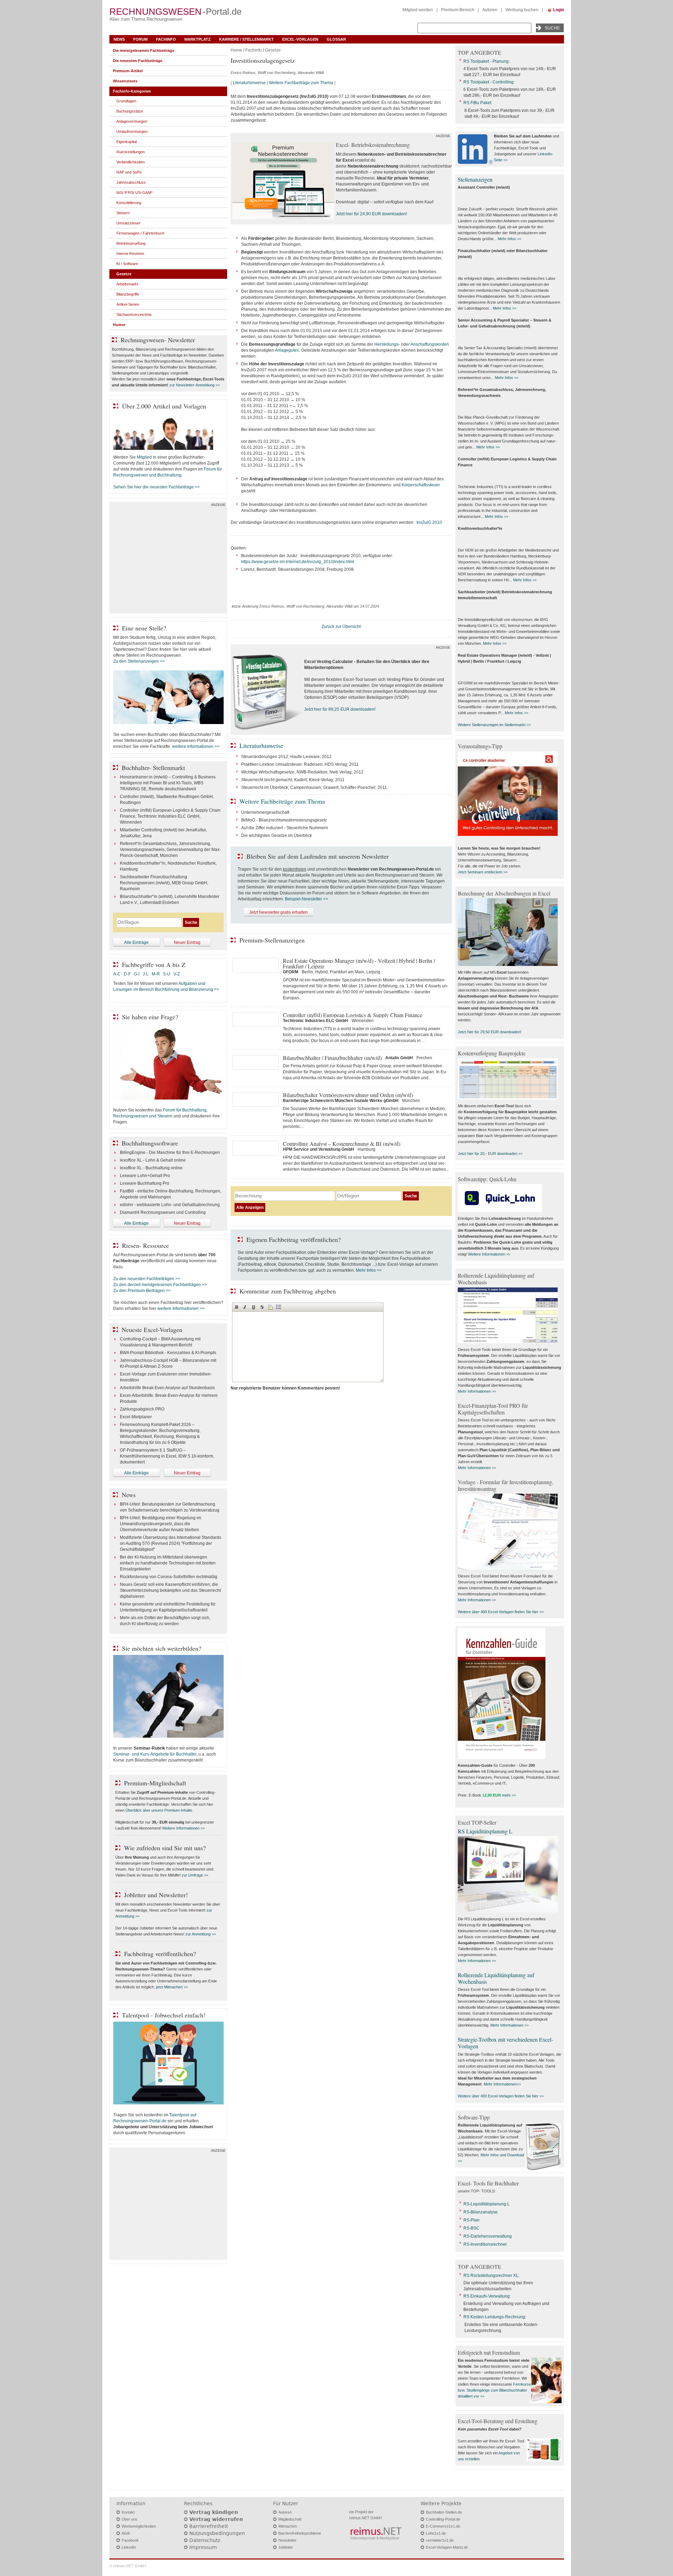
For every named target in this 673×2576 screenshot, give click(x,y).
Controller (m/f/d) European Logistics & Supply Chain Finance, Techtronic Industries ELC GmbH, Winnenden (170, 816)
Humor (119, 325)
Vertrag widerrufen (216, 2519)
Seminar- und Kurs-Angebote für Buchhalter (155, 1754)
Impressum (203, 2547)
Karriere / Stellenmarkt (246, 39)
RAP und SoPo (129, 172)
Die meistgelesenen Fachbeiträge (144, 50)
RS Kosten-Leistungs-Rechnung (494, 2317)
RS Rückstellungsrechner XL (491, 2276)
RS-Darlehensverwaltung (488, 2236)
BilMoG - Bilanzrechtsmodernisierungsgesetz (284, 820)
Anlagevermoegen (132, 121)
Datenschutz (205, 2540)
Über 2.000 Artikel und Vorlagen (164, 406)
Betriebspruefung (131, 243)
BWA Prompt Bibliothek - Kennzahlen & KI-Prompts (168, 1353)
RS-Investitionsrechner (485, 2244)
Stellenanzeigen (475, 179)
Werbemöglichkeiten (139, 2526)
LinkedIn (129, 2547)
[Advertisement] (168, 559)
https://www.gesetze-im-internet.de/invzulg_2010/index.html (298, 562)
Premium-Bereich (458, 10)
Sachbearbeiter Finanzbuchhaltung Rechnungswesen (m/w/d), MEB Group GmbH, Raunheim (164, 883)
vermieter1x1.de (440, 2540)
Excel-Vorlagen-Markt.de (447, 2547)
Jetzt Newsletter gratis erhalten (278, 912)
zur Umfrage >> (195, 1875)
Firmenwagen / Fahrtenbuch (140, 233)
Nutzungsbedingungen (217, 2533)
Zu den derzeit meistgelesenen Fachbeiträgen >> (160, 1285)
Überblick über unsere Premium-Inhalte (159, 1810)
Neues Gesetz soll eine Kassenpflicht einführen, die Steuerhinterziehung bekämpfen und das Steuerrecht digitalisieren (170, 1590)
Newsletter (287, 2540)
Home (236, 50)
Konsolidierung (129, 203)
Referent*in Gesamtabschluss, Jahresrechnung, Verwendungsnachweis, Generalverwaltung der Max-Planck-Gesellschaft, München (170, 850)
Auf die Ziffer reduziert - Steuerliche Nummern (285, 828)
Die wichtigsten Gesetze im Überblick (277, 836)
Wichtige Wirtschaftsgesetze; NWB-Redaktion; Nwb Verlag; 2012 (302, 772)
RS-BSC (471, 2228)
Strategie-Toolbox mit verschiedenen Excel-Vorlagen (505, 2043)
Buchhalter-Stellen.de (444, 2512)
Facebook (130, 2540)
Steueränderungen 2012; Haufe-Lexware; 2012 (286, 757)
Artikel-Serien (128, 304)
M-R (156, 974)
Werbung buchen (522, 10)
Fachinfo (166, 39)
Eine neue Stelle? (144, 628)
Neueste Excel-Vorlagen (152, 1330)
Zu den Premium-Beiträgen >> (142, 1291)
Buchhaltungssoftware (150, 1143)
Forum (140, 39)
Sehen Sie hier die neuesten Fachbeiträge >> (157, 487)
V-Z (177, 974)
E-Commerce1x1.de (443, 2526)
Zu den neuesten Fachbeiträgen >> (147, 1279)
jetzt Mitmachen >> (172, 1987)
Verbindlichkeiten (131, 162)
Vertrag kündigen (214, 2512)
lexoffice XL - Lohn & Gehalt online (153, 1160)
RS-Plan (471, 2220)
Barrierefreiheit (209, 2526)
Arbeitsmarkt (127, 284)
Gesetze (273, 50)
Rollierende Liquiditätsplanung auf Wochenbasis (496, 1978)
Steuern (123, 213)
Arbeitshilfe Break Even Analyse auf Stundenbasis (167, 1388)
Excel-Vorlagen (300, 39)
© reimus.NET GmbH (128, 2566)
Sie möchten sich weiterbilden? (162, 1648)
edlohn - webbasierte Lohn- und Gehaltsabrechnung (170, 1205)
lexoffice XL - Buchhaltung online (151, 1168)
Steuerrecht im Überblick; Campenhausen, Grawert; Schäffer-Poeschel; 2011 (314, 787)
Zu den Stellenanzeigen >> (139, 661)
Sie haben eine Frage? (150, 1017)
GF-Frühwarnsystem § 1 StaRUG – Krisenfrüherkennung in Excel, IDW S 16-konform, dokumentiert (167, 1456)
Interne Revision (130, 253)
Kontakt (128, 2512)
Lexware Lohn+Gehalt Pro (145, 1176)
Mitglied (144, 457)
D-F (127, 974)
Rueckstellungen (131, 152)
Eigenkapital (127, 142)
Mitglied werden (418, 10)
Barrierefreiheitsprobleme (300, 2533)
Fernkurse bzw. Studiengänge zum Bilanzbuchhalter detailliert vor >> (494, 2390)
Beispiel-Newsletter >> (307, 899)
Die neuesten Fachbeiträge (138, 61)
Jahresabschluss (131, 182)
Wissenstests (125, 81)
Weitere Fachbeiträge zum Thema (301, 83)
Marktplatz (198, 39)
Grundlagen (126, 101)
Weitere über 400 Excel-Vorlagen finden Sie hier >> (501, 1612)
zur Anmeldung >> (201, 1934)
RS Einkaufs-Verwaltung (487, 2296)
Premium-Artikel (128, 71)
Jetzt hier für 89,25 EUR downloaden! (340, 709)
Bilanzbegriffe (128, 294)
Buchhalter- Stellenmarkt (153, 768)
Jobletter (286, 2547)
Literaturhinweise (249, 83)
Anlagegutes (287, 350)
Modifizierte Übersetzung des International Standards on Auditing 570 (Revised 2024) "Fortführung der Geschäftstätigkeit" (171, 1543)
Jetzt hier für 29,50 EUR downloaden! (490, 1032)
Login (559, 10)
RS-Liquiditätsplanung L (487, 2204)
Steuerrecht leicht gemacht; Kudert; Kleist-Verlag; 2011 (293, 780)
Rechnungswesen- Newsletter (158, 340)
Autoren (490, 10)
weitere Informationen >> (196, 746)
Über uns (130, 2519)
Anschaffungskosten (430, 344)
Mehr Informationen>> (502, 2084)
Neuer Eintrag (187, 942)
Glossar (336, 39)
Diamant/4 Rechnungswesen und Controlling (163, 1212)
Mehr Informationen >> (477, 1391)
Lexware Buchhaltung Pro (145, 1183)
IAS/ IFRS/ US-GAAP (134, 192)
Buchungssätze (130, 111)
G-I (137, 974)
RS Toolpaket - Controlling (488, 82)
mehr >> (509, 1795)
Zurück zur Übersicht (341, 627)
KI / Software (127, 264)
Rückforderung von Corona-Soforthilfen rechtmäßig (169, 1577)
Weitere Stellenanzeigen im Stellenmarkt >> (494, 725)
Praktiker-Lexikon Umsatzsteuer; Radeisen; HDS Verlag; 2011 (300, 764)
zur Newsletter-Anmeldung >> (195, 385)
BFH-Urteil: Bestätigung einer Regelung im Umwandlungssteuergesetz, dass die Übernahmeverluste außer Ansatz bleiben (161, 1524)
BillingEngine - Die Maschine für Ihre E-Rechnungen (170, 1152)
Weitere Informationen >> (183, 1828)
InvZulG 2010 (429, 522)
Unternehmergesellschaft (265, 812)
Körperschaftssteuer (421, 485)
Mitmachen (288, 2526)
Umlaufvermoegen (132, 131)
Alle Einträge (136, 942)
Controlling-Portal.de (443, 2519)
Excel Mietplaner (136, 1417)
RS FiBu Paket (477, 103)
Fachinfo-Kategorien (132, 91)
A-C (117, 974)
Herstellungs (386, 344)
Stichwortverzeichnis (134, 315)
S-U (167, 974)
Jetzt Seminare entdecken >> (483, 872)
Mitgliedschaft (290, 2519)
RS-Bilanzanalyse (481, 2212)
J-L (146, 974)
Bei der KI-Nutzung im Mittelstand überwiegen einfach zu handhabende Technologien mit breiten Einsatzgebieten (168, 1563)
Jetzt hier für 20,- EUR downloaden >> (490, 1154)
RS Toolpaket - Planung (486, 61)
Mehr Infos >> (369, 1270)
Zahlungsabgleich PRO (142, 1409)
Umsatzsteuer (128, 223)
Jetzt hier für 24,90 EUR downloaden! (371, 214)
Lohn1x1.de (436, 2533)
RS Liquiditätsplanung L (485, 1831)
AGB (126, 2533)
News (119, 39)
